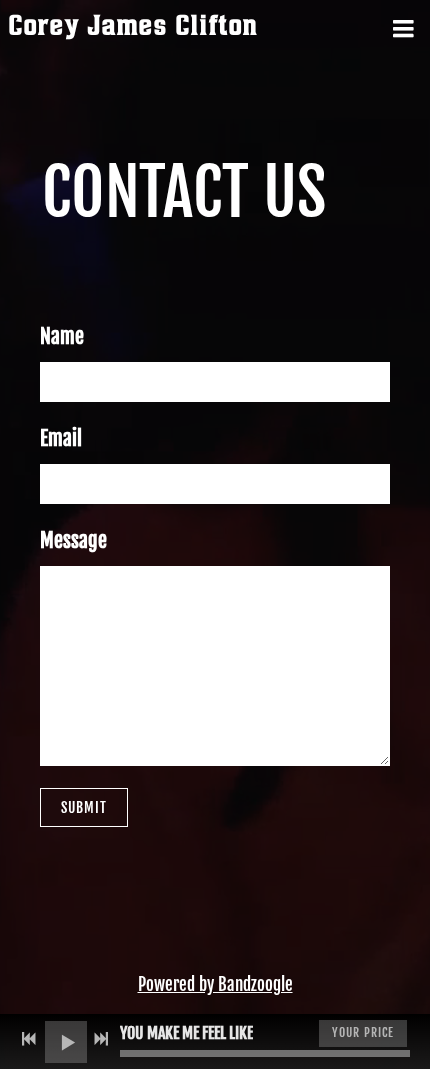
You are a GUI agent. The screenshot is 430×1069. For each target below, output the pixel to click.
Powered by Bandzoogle (215, 984)
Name (62, 336)
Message (73, 540)
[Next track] (101, 1039)
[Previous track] (29, 1039)
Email (61, 438)
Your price (363, 1032)
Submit (84, 807)
